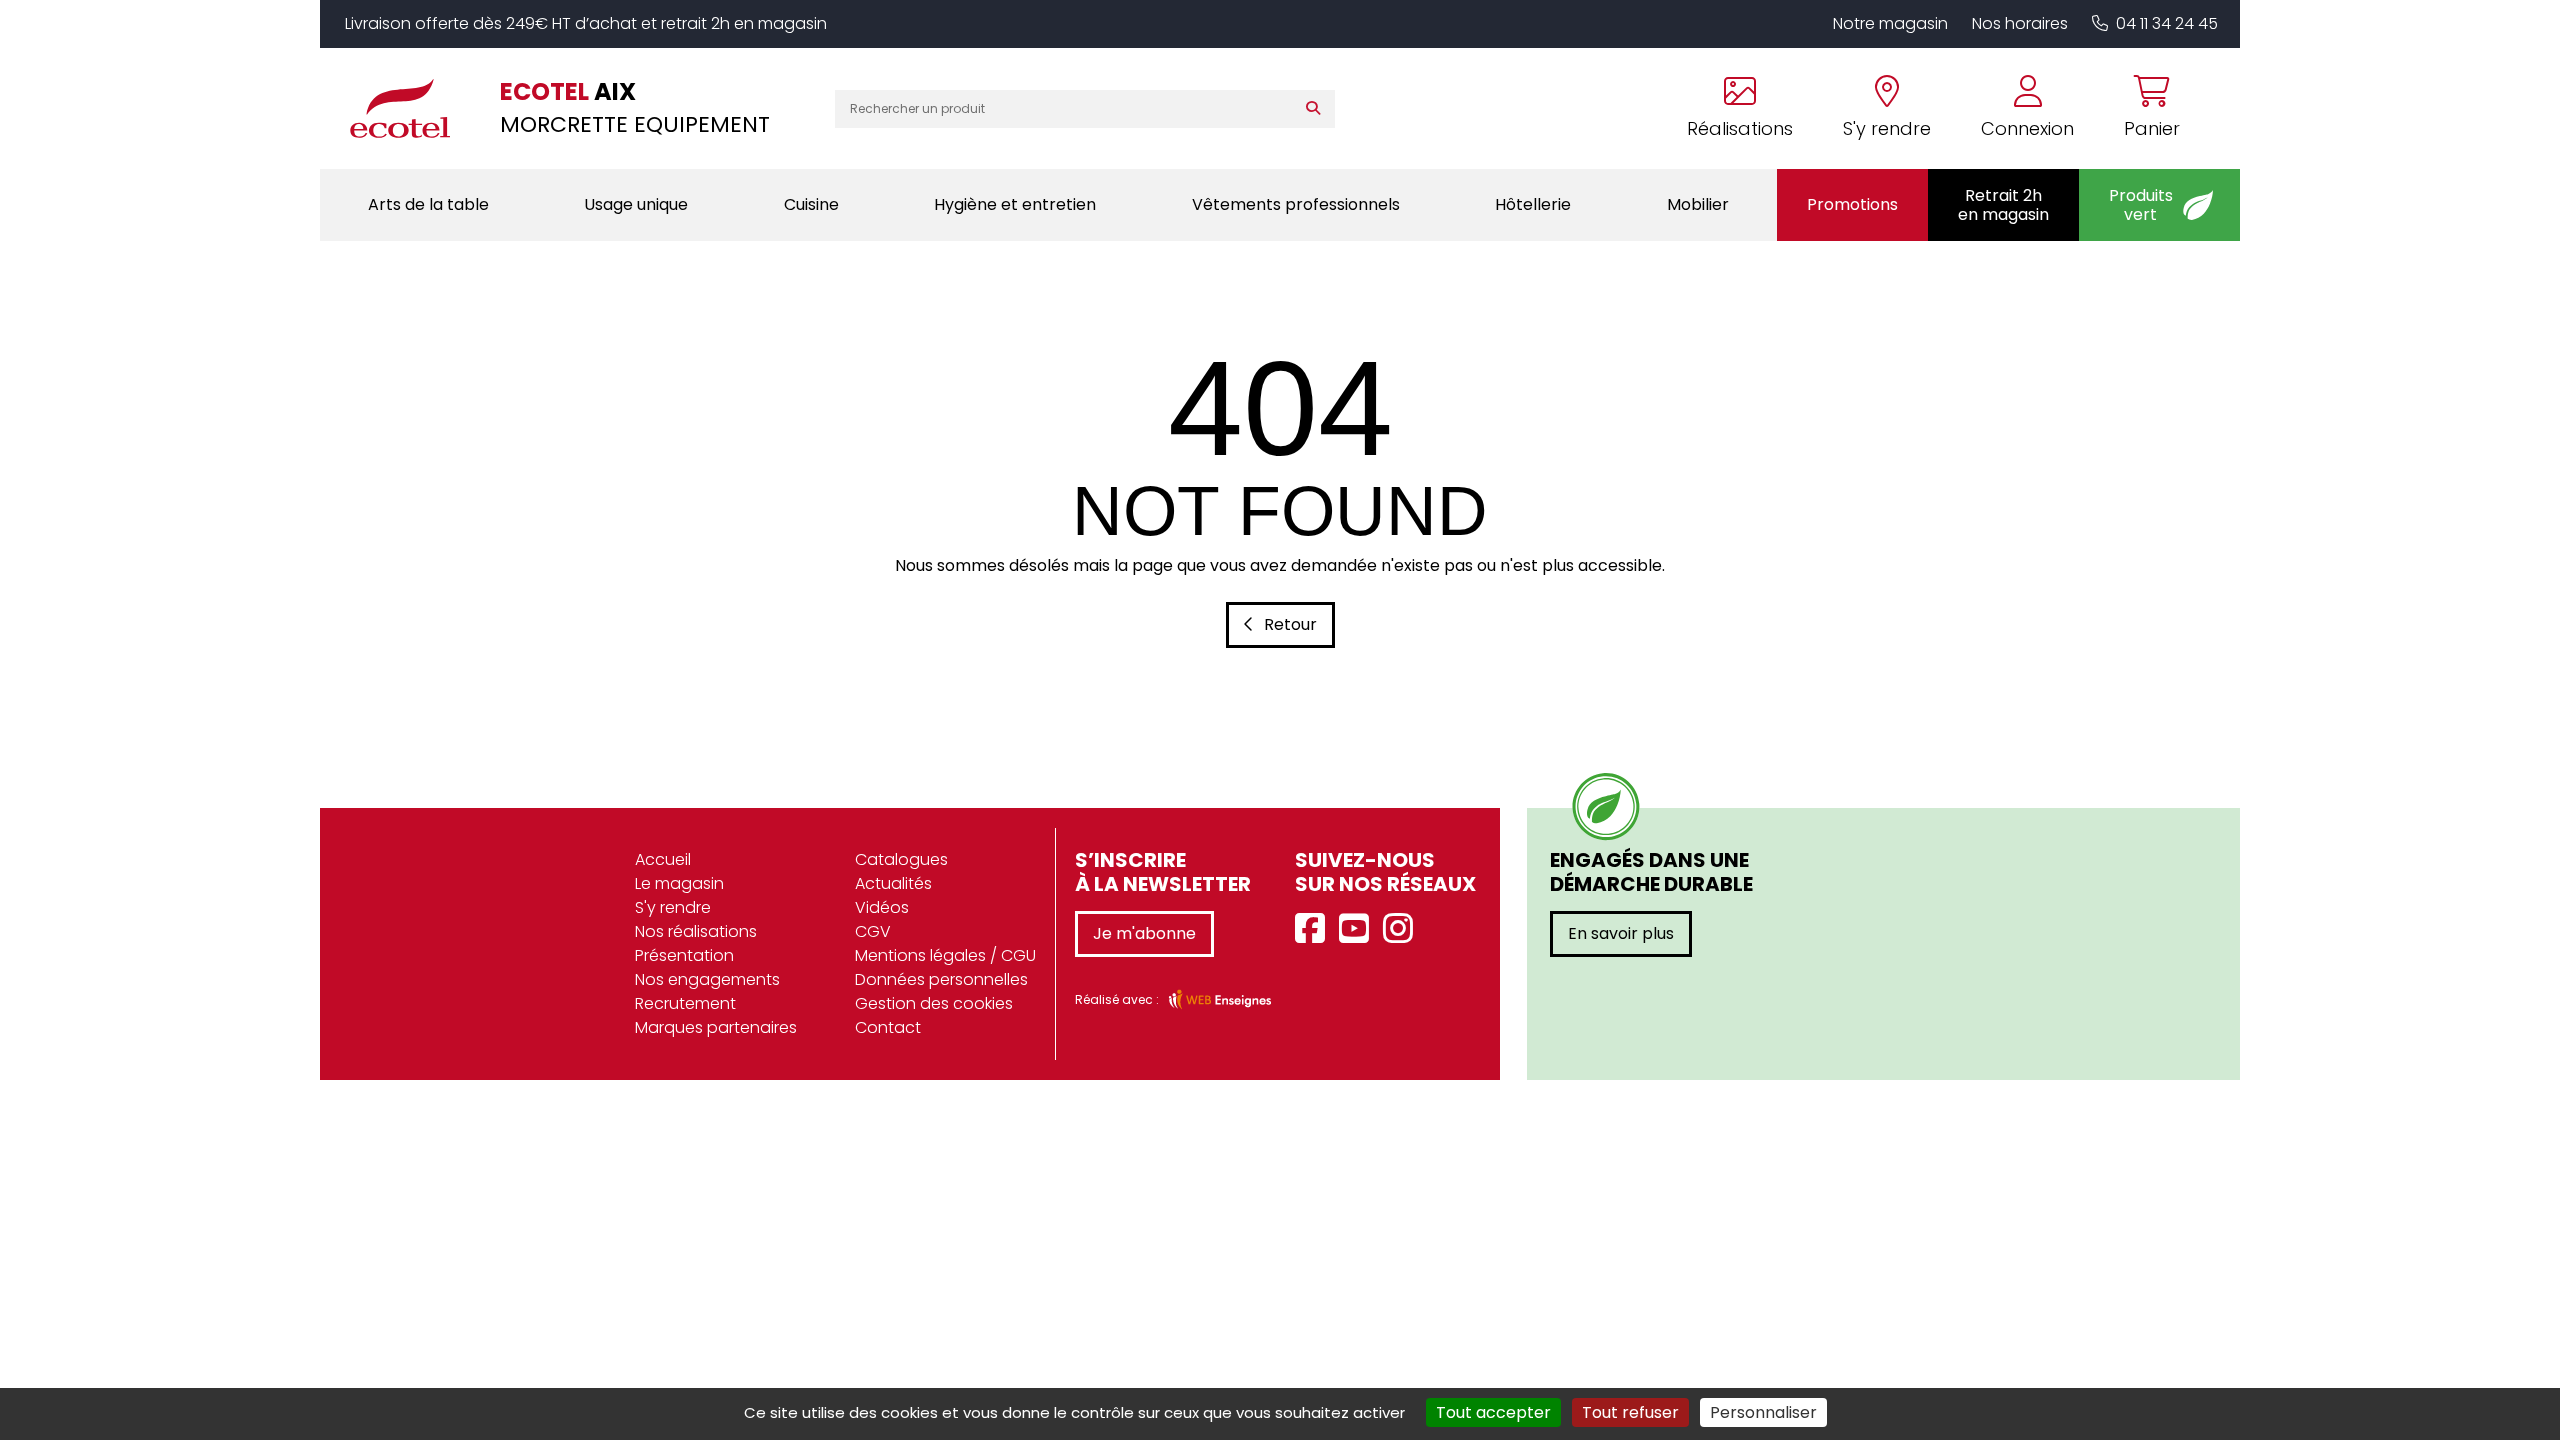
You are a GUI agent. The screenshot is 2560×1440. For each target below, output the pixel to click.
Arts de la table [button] (428, 204)
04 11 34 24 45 (2167, 23)
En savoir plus (1621, 933)
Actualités (893, 883)
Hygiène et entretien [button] (1015, 204)
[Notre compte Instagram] (1403, 929)
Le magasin (679, 883)
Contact (888, 1027)
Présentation (684, 955)
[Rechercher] (1317, 109)
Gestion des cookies (934, 1003)
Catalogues (901, 859)
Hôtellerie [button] (1533, 204)
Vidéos (882, 907)
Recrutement (685, 1003)
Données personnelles (941, 979)
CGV (873, 931)
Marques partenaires (716, 1027)
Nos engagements (707, 979)
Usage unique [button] (636, 204)
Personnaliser (1763, 1412)
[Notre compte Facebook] (1315, 929)
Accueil (663, 859)
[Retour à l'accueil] (410, 108)
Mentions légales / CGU (945, 955)
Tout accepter (1493, 1412)
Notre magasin (1890, 23)
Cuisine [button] (811, 204)
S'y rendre (673, 907)
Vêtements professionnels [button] (1296, 204)
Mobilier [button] (1698, 204)
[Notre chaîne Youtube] (1359, 929)
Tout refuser (1630, 1412)
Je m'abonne (1144, 933)
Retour (1290, 624)
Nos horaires (2020, 23)
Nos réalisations (696, 931)
